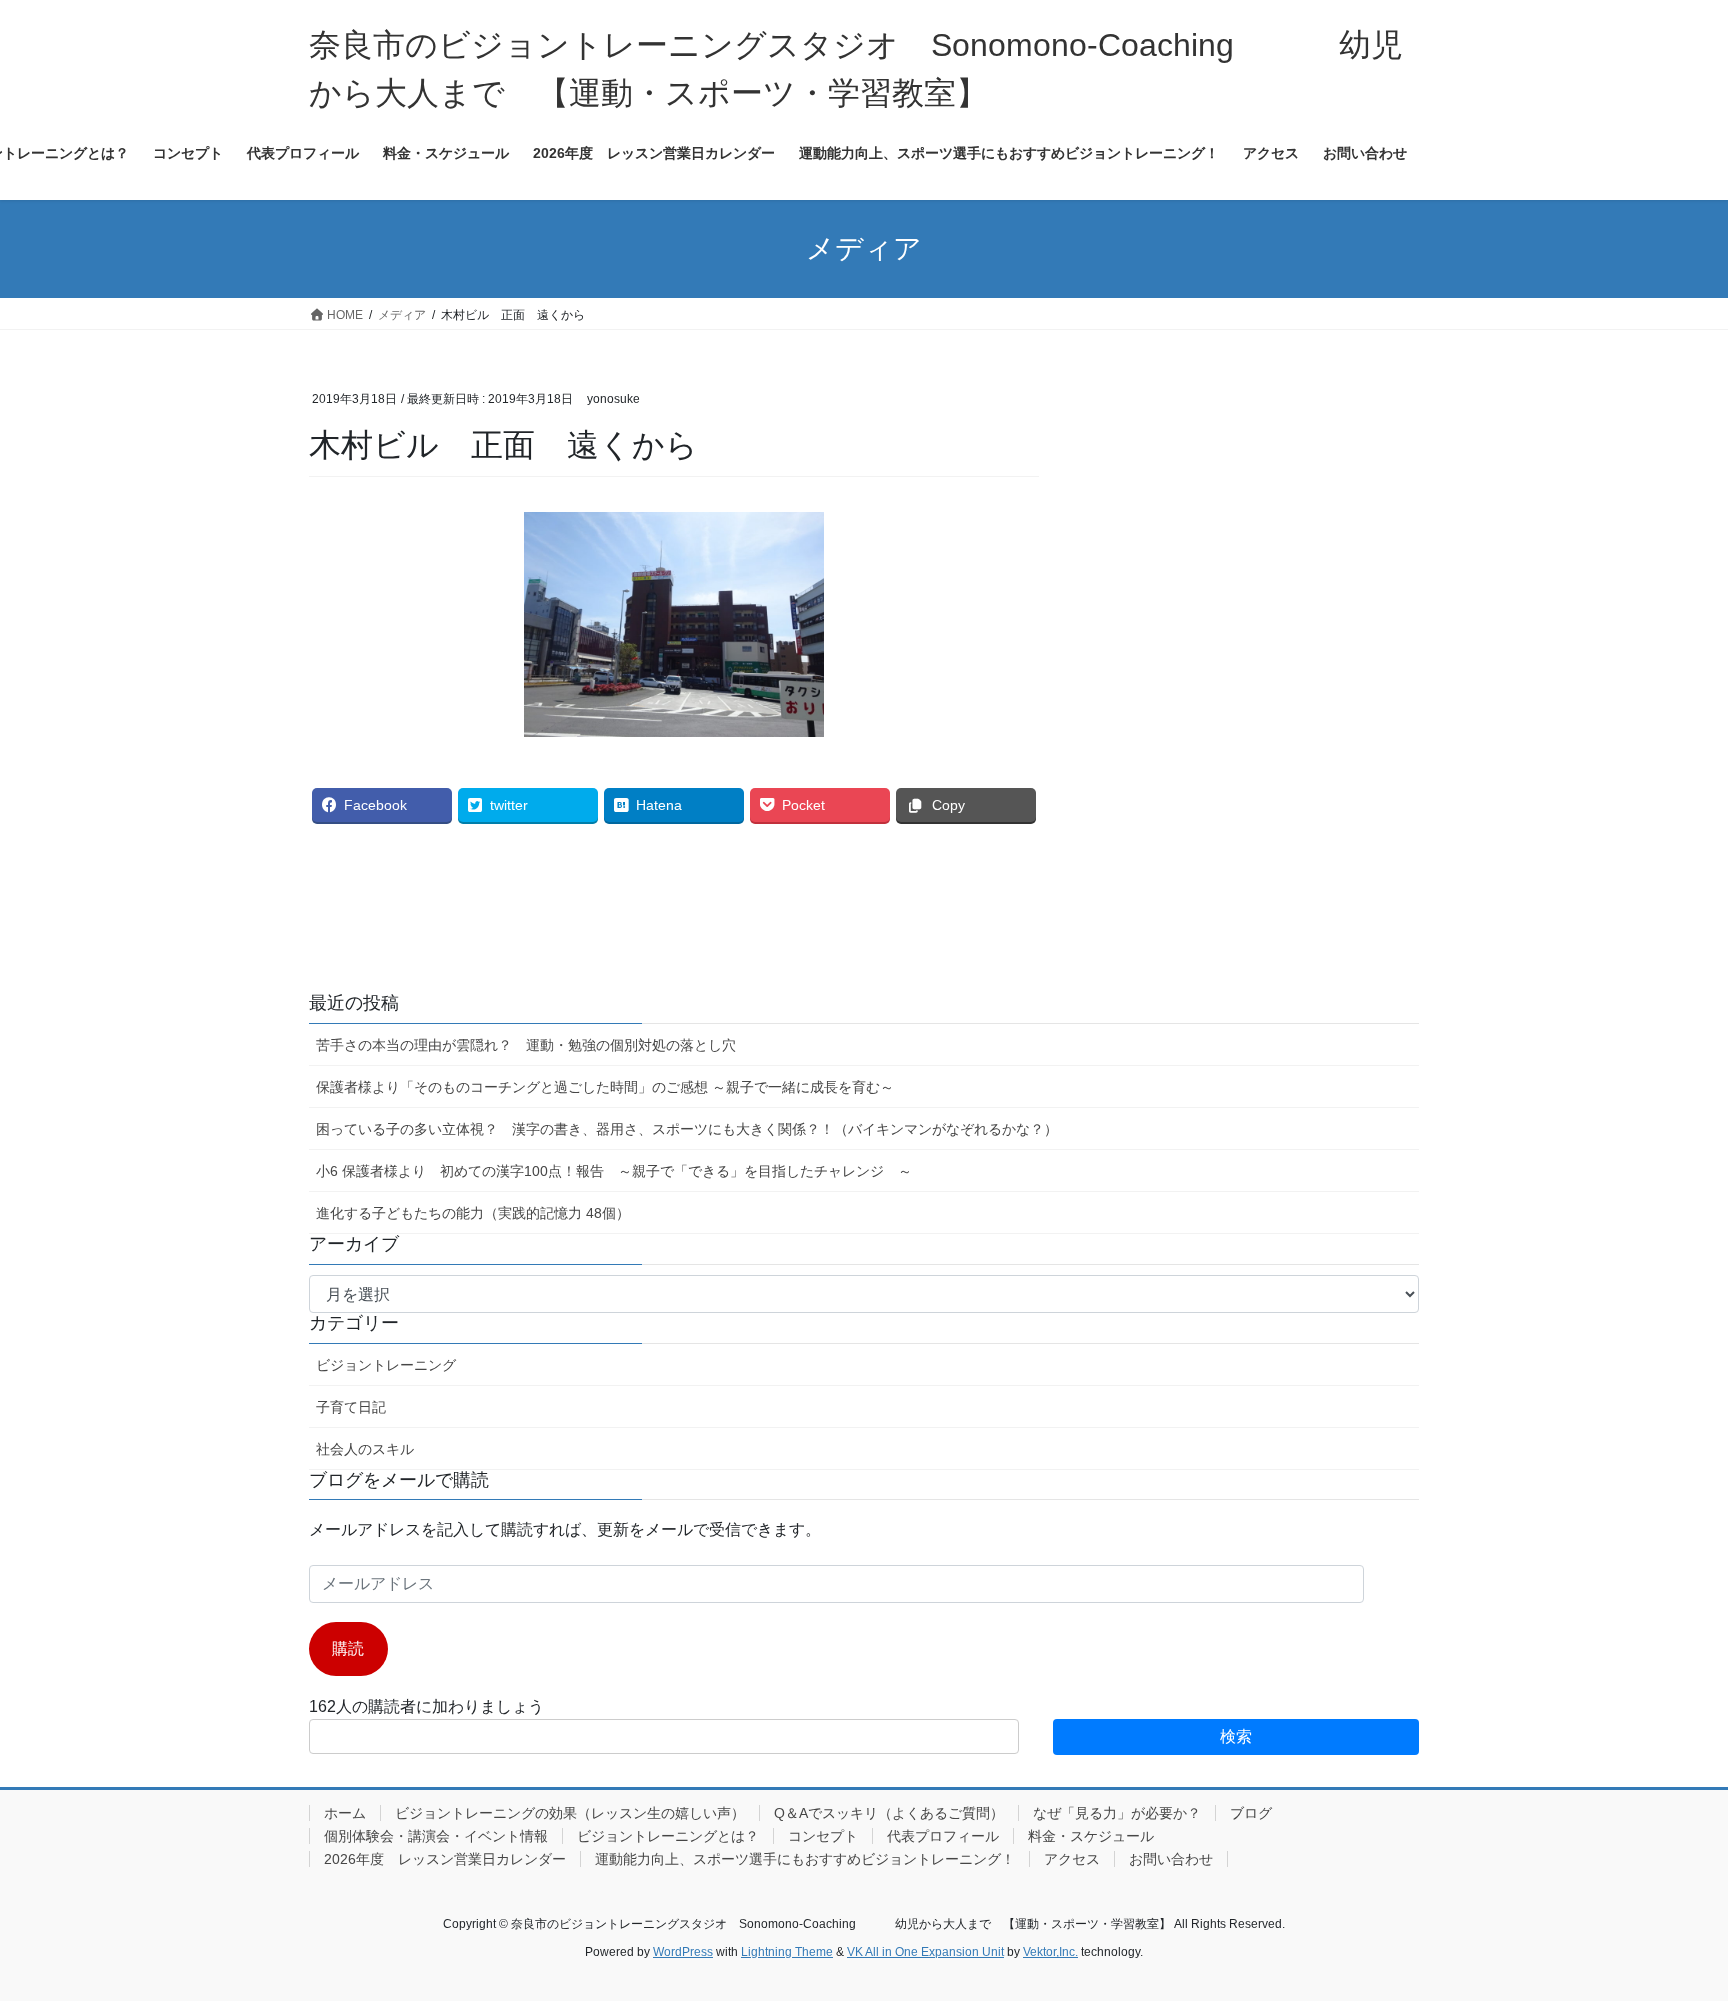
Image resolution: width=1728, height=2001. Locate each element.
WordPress (683, 1952)
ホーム (345, 1813)
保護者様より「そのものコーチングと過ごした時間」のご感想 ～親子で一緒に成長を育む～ (605, 1087)
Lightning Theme (787, 1952)
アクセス (1072, 1859)
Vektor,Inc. (1050, 1952)
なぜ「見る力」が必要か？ (1117, 1813)
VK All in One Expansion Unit (925, 1952)
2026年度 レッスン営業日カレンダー (445, 1859)
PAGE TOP (1669, 1923)
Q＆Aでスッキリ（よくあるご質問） (889, 1813)
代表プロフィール (943, 1836)
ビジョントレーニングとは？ (668, 1836)
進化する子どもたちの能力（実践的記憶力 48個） (473, 1213)
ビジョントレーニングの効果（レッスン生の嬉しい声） (570, 1813)
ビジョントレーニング (386, 1365)
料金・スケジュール (1091, 1836)
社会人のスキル (365, 1449)
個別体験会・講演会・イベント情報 (436, 1836)
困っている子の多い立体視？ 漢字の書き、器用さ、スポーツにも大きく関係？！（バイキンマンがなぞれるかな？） (687, 1129)
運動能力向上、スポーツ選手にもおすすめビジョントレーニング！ (805, 1859)
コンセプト (823, 1836)
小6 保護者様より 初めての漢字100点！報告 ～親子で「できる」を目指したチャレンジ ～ (614, 1171)
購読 (348, 1648)
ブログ (1251, 1813)
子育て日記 (351, 1407)
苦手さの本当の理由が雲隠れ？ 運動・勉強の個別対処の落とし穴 (526, 1045)
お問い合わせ (1171, 1859)
